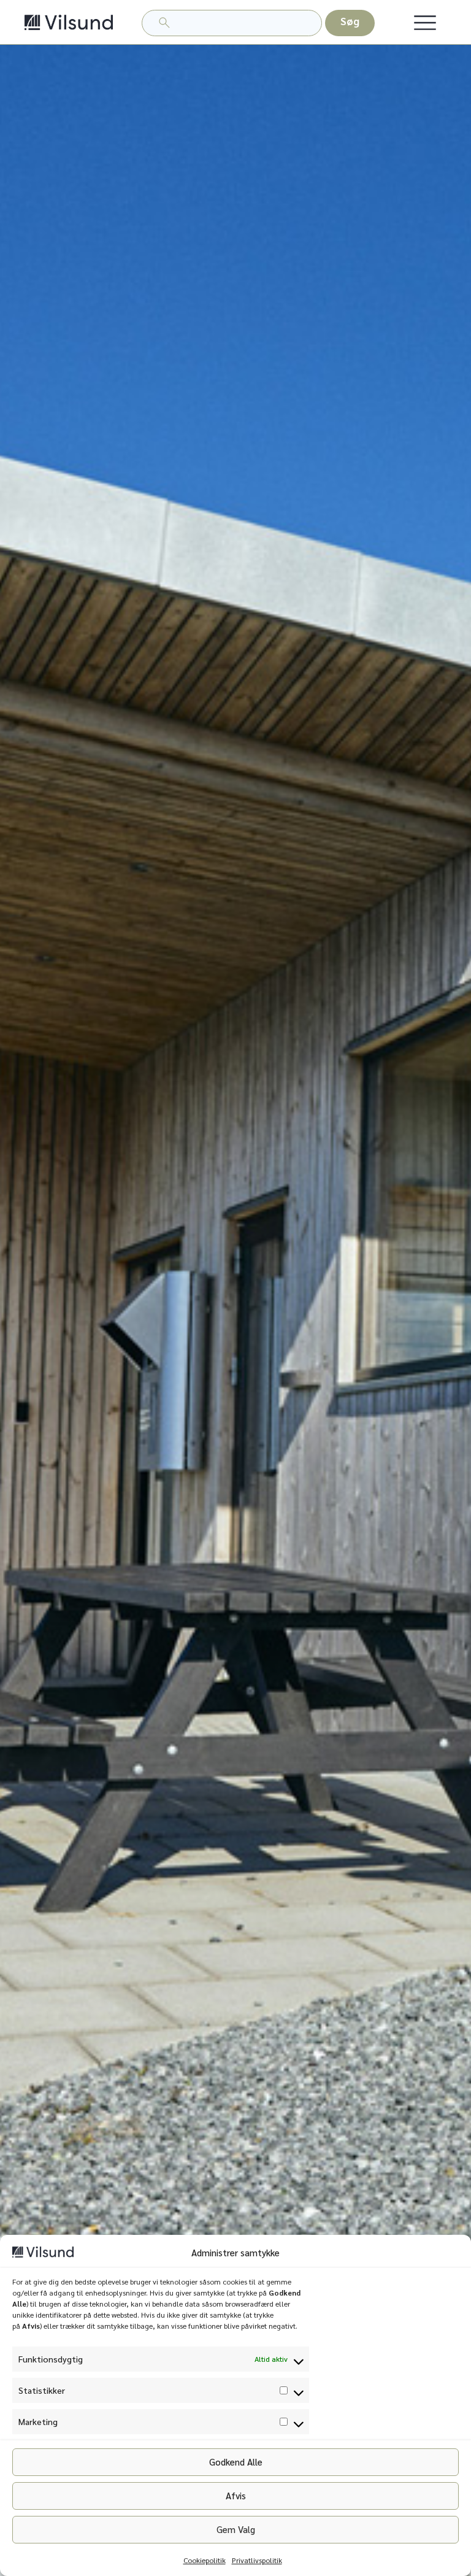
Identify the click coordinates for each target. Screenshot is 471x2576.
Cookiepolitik (205, 2560)
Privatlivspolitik (257, 2560)
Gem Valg (236, 2529)
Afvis (236, 2495)
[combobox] (232, 23)
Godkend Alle (236, 2462)
